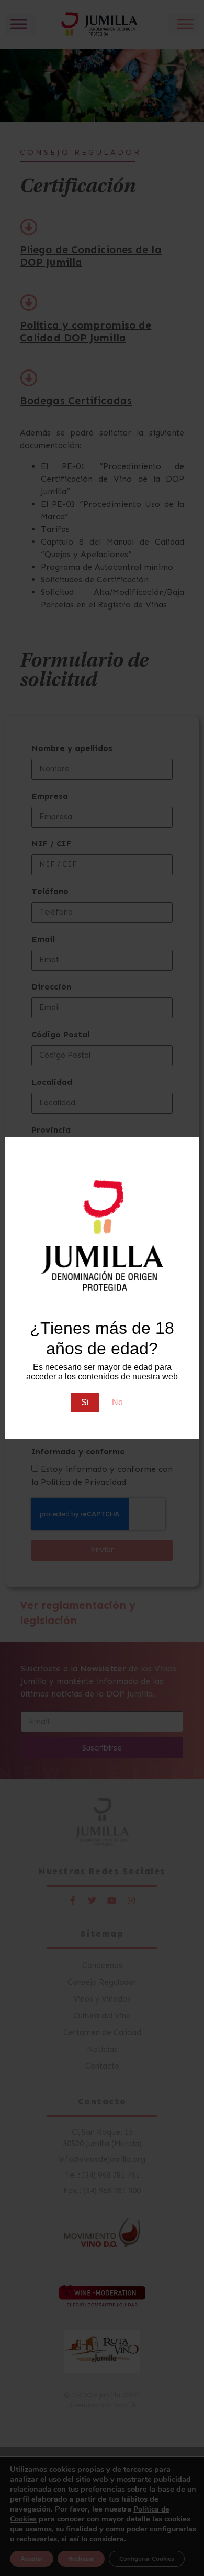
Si (85, 1402)
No (117, 1402)
